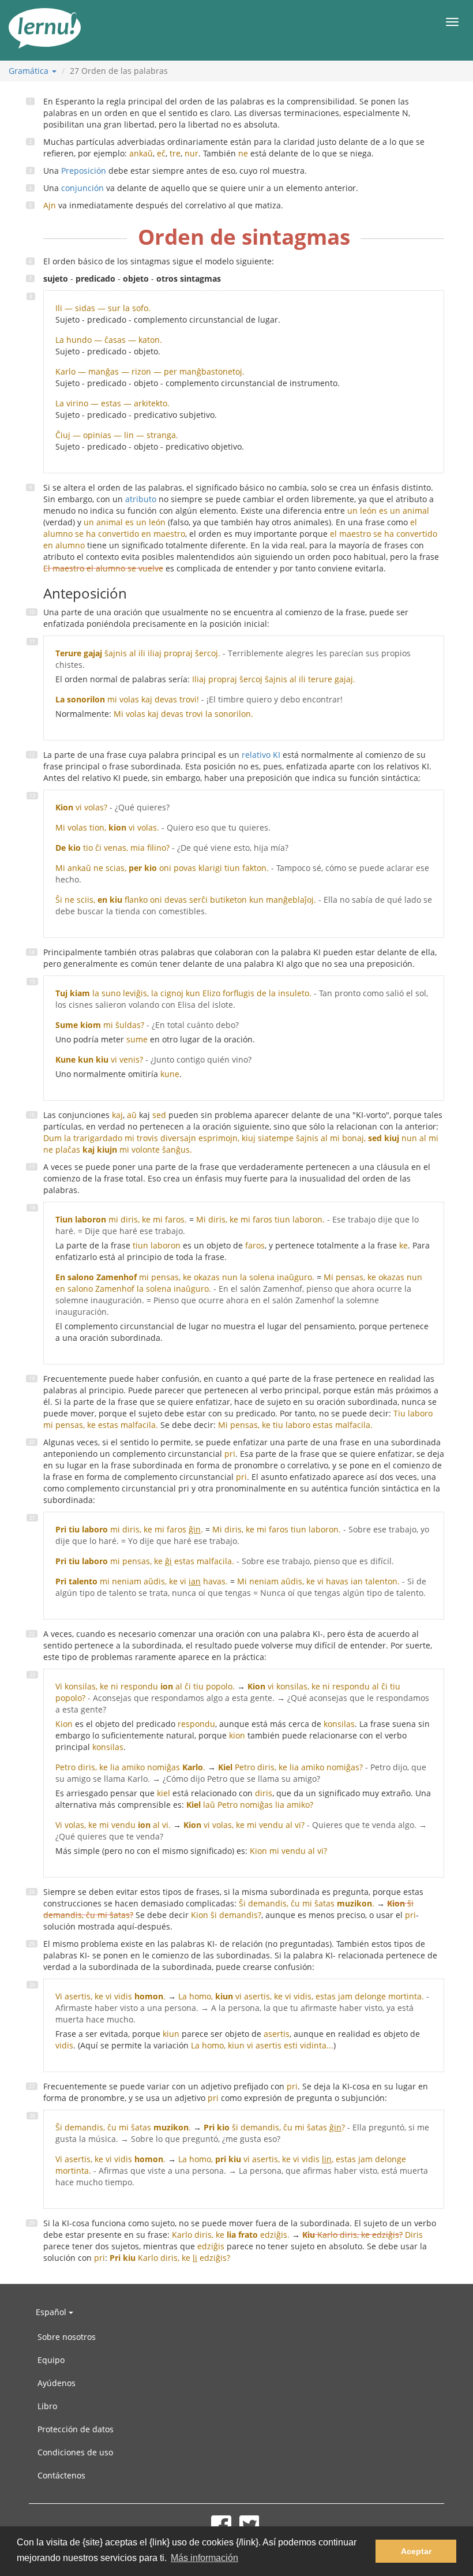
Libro (47, 2406)
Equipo (51, 2360)
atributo (141, 499)
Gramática (30, 71)
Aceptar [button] (416, 2551)
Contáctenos (61, 2475)
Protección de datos (76, 2429)
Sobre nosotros (67, 2337)
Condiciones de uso (75, 2452)
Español (52, 2312)
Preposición (84, 171)
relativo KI (261, 755)
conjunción (82, 188)
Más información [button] (204, 2558)
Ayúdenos (57, 2383)
